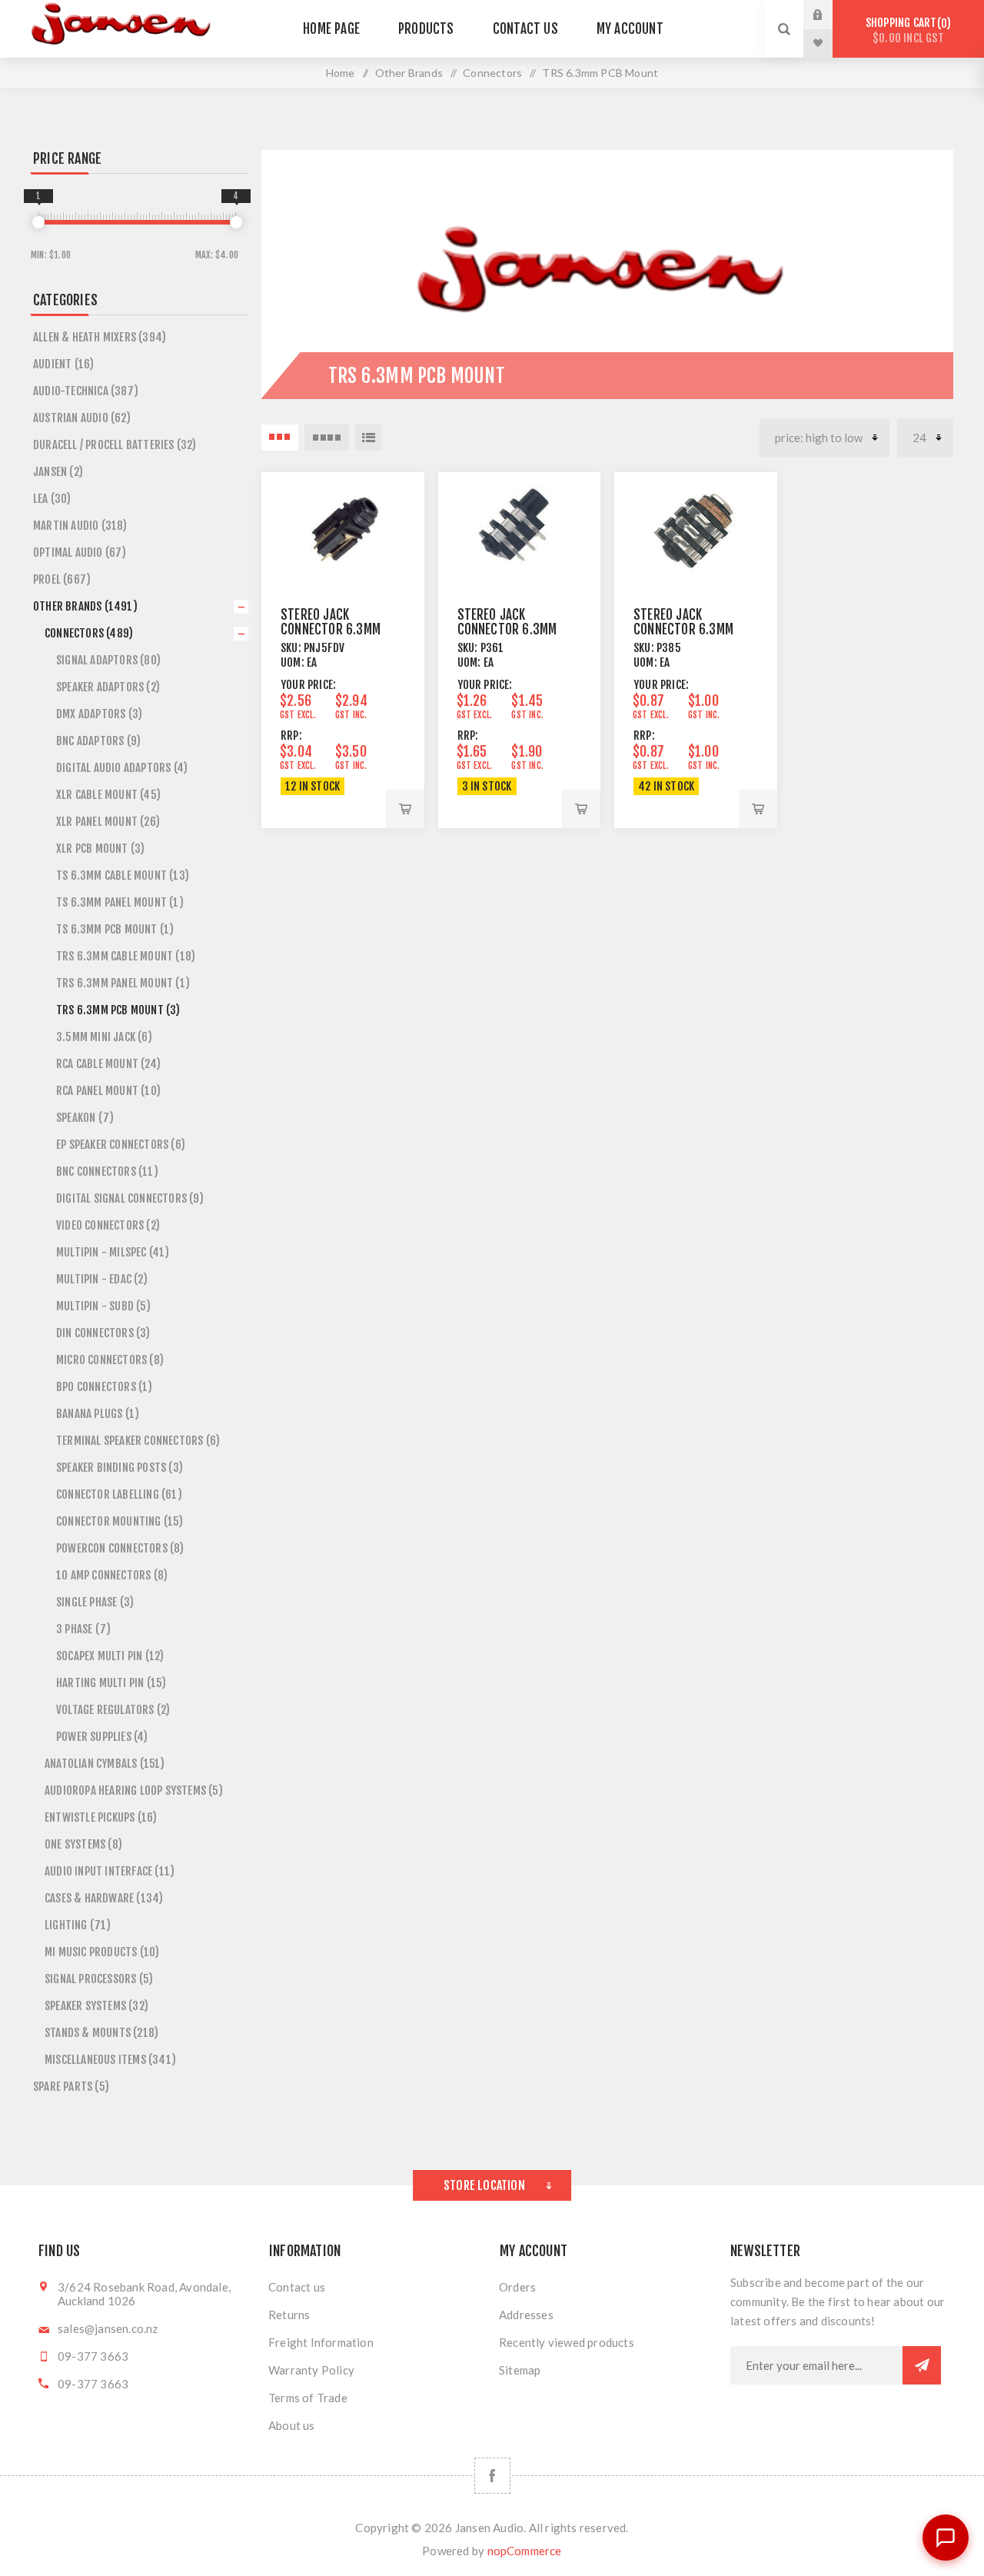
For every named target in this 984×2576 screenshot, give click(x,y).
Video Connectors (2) (108, 1225)
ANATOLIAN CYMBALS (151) (105, 1764)
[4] (236, 222)
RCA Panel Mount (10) (108, 1091)
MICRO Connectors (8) (110, 1360)
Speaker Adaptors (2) (108, 687)
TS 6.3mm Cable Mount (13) (123, 875)
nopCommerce (525, 2551)
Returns (289, 2315)
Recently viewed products (567, 2342)
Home (341, 73)
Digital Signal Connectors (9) (130, 1198)
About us (292, 2425)
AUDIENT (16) (63, 364)
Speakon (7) (85, 1118)
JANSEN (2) (58, 472)
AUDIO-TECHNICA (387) (86, 391)
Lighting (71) (78, 1925)
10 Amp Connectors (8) (112, 1575)
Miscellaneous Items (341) (110, 2060)
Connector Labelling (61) (119, 1494)
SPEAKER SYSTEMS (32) (96, 2006)
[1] (38, 222)
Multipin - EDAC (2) (102, 1279)
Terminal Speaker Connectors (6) (138, 1441)
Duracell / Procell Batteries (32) (115, 445)
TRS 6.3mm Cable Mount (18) (126, 956)
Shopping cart (906, 30)
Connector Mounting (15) (120, 1521)
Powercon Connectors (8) (120, 1548)
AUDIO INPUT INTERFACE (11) (110, 1871)
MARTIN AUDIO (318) (80, 526)
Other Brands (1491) (85, 606)
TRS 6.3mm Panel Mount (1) (123, 983)
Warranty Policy (311, 2370)
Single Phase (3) (95, 1602)
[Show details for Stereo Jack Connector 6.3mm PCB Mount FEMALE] (696, 528)
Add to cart (405, 809)
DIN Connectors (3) (103, 1333)
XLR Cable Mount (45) (108, 795)
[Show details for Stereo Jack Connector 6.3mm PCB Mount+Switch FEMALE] (343, 528)
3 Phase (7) (83, 1629)
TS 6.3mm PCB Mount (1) (115, 929)
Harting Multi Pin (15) (111, 1683)
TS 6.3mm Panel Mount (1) (120, 902)
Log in (829, 15)
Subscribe (922, 2365)
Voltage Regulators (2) (113, 1710)
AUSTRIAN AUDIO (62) (82, 418)
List (368, 438)
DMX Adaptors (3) (99, 714)
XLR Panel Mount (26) (108, 822)
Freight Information (321, 2342)
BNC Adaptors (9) (98, 741)
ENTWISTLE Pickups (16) (101, 1817)
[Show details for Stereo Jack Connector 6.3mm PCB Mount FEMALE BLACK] (520, 528)
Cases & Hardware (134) (104, 1898)
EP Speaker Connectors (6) (121, 1145)
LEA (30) (52, 499)
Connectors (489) (89, 633)
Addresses (526, 2315)
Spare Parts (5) (71, 2087)
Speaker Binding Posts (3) (120, 1468)
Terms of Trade (308, 2398)
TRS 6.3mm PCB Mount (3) (118, 1010)
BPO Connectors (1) (105, 1387)
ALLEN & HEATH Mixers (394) (100, 337)
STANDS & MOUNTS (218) (101, 2033)
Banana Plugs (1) (98, 1414)
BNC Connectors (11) (107, 1172)
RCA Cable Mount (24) (108, 1064)
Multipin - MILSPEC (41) (113, 1252)
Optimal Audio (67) (80, 552)
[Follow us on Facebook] (492, 2476)
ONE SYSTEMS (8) (83, 1844)
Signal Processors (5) (99, 1979)
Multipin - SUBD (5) (103, 1306)
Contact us (297, 2287)
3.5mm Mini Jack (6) (104, 1037)
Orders (517, 2287)
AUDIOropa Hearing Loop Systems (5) (134, 1791)
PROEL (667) (62, 579)
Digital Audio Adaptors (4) (122, 768)
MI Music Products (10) (102, 1952)
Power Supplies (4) (102, 1737)
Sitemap (520, 2370)
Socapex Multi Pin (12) (110, 1656)
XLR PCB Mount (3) (100, 849)
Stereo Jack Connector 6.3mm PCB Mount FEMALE (684, 629)
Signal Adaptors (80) (108, 660)
